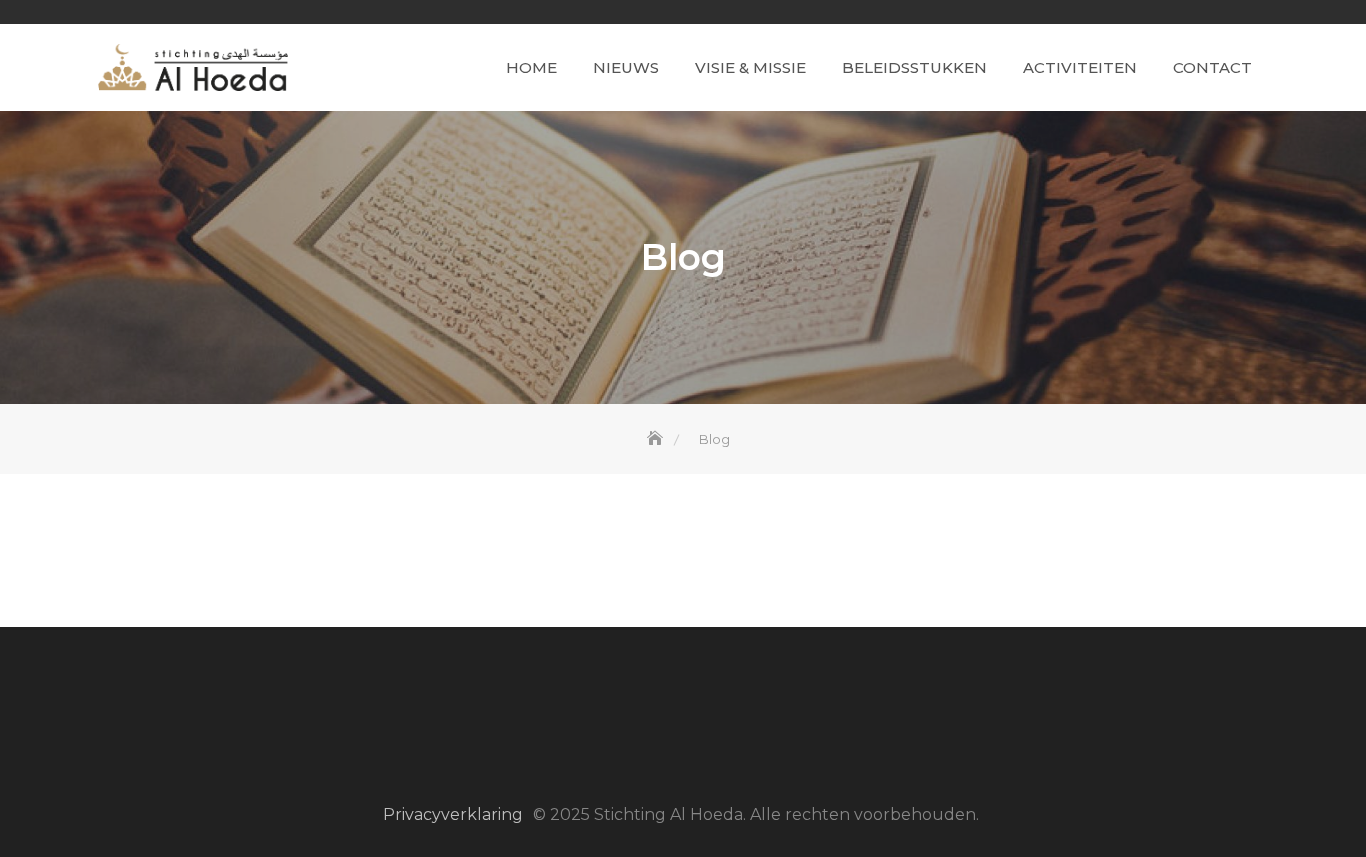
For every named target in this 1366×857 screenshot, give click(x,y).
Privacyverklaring (453, 814)
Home (531, 67)
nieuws (626, 67)
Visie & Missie (750, 67)
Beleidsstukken (914, 67)
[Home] (657, 439)
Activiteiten (1080, 67)
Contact (1212, 67)
